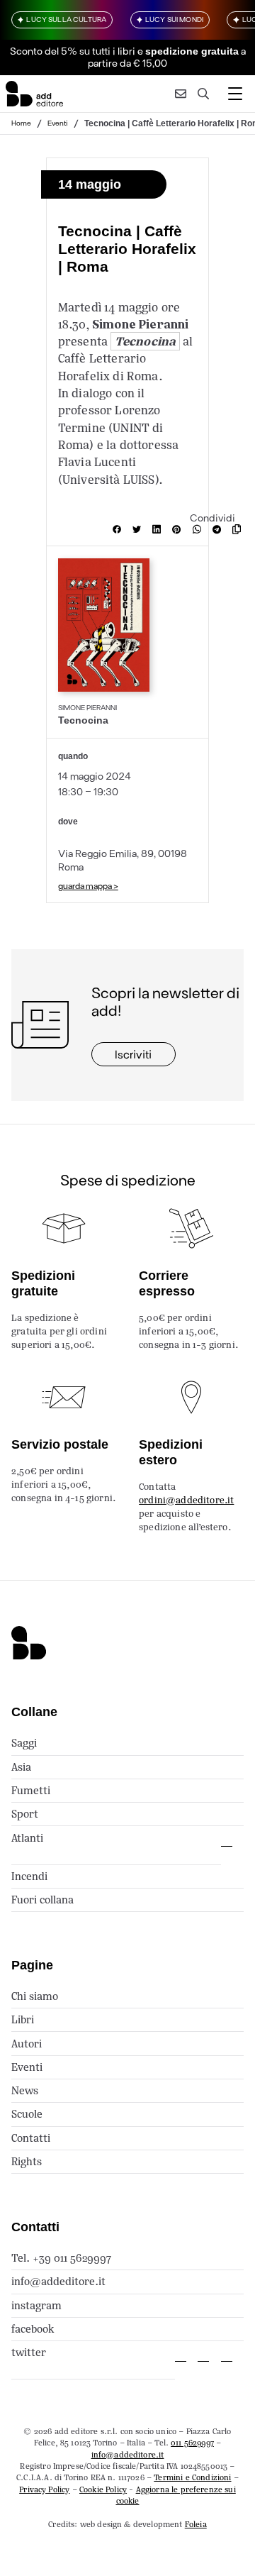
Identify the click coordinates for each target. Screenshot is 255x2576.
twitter (29, 2352)
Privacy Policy (44, 2489)
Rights (27, 2161)
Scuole (27, 2114)
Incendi (29, 1876)
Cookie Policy (103, 2489)
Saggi (24, 1743)
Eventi (58, 123)
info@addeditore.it (58, 2281)
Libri (23, 2019)
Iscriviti (133, 1054)
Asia (21, 1767)
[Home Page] (34, 94)
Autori (27, 2044)
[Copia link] (239, 529)
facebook (33, 2329)
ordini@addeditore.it (186, 1500)
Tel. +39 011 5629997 (61, 2258)
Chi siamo (35, 1996)
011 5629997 (192, 2443)
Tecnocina (145, 341)
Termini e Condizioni (192, 2477)
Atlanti (27, 1838)
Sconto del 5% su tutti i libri (73, 51)
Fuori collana (42, 1900)
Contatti (31, 2138)
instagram (36, 2305)
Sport (25, 1814)
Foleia (196, 2524)
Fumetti (31, 1790)
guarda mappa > (88, 885)
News (25, 2090)
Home (21, 123)
